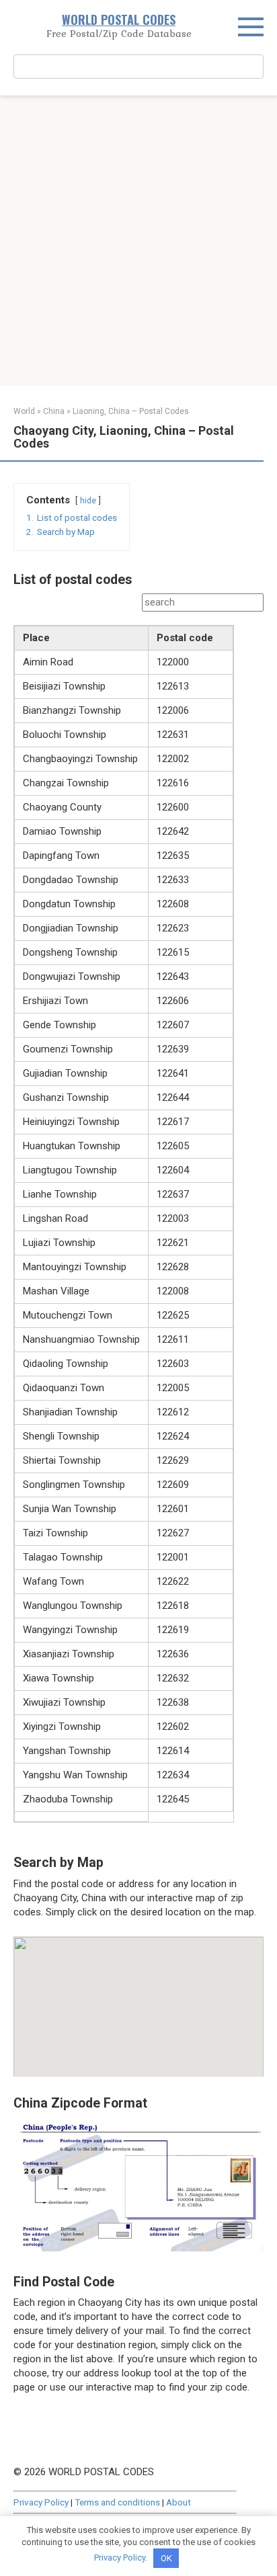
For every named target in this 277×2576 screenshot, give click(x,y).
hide (88, 501)
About (179, 2502)
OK (166, 2558)
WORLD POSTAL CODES (119, 19)
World (24, 411)
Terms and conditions (117, 2502)
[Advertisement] (138, 241)
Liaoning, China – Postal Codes (131, 411)
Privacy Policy (41, 2502)
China (54, 411)
